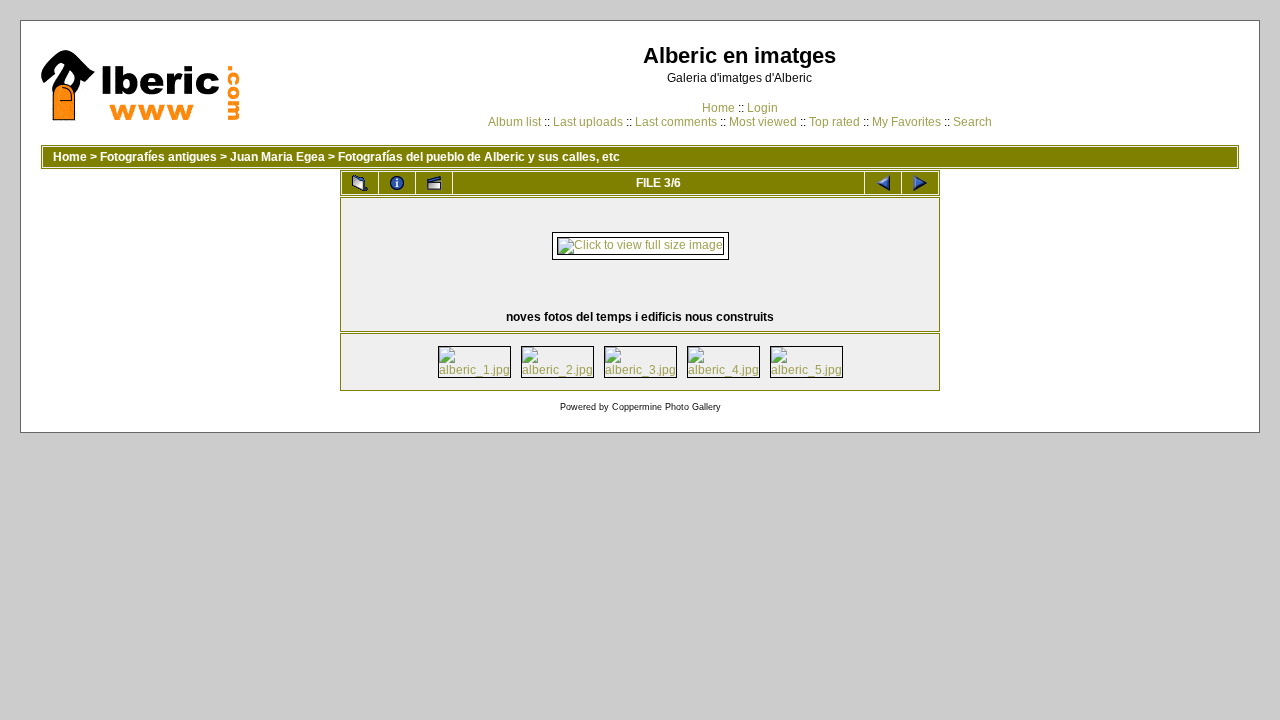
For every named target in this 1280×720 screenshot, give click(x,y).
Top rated (834, 122)
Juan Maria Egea (277, 157)
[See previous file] (883, 183)
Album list (514, 122)
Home (718, 108)
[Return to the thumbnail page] (360, 183)
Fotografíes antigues (158, 157)
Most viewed (763, 122)
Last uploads (588, 122)
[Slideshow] (434, 183)
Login (762, 108)
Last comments (676, 122)
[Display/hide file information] (397, 183)
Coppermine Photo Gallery (666, 407)
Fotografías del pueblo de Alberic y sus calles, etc (479, 157)
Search (972, 122)
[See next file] (920, 183)
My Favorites (906, 122)
